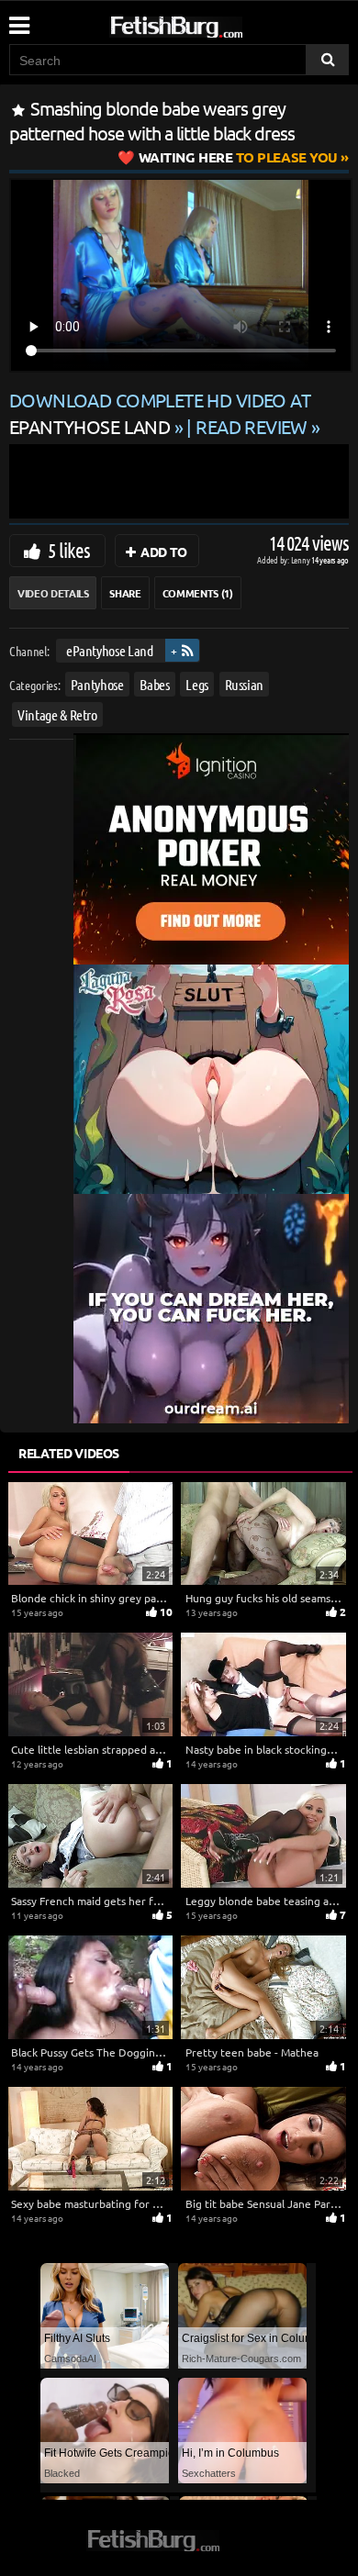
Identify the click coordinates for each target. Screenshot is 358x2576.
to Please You (238, 157)
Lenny (302, 559)
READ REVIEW (252, 426)
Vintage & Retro (57, 714)
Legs (197, 683)
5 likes (69, 550)
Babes (154, 683)
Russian (245, 683)
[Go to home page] (211, 23)
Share (125, 593)
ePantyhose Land (110, 650)
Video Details (53, 593)
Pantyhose (97, 683)
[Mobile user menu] (18, 19)
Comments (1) (198, 593)
